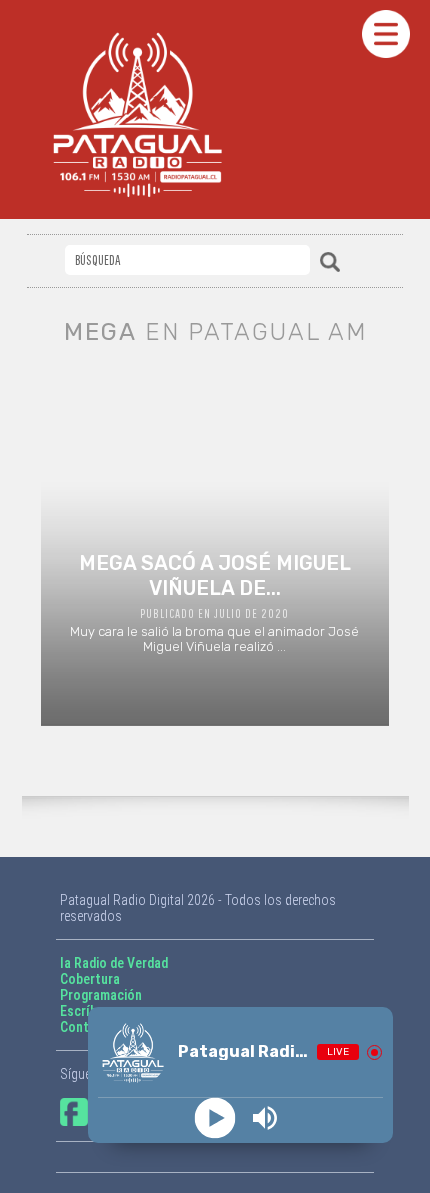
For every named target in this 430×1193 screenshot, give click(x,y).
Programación (101, 995)
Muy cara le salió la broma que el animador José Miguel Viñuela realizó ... (214, 602)
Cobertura (90, 979)
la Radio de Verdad (114, 963)
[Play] (215, 1118)
